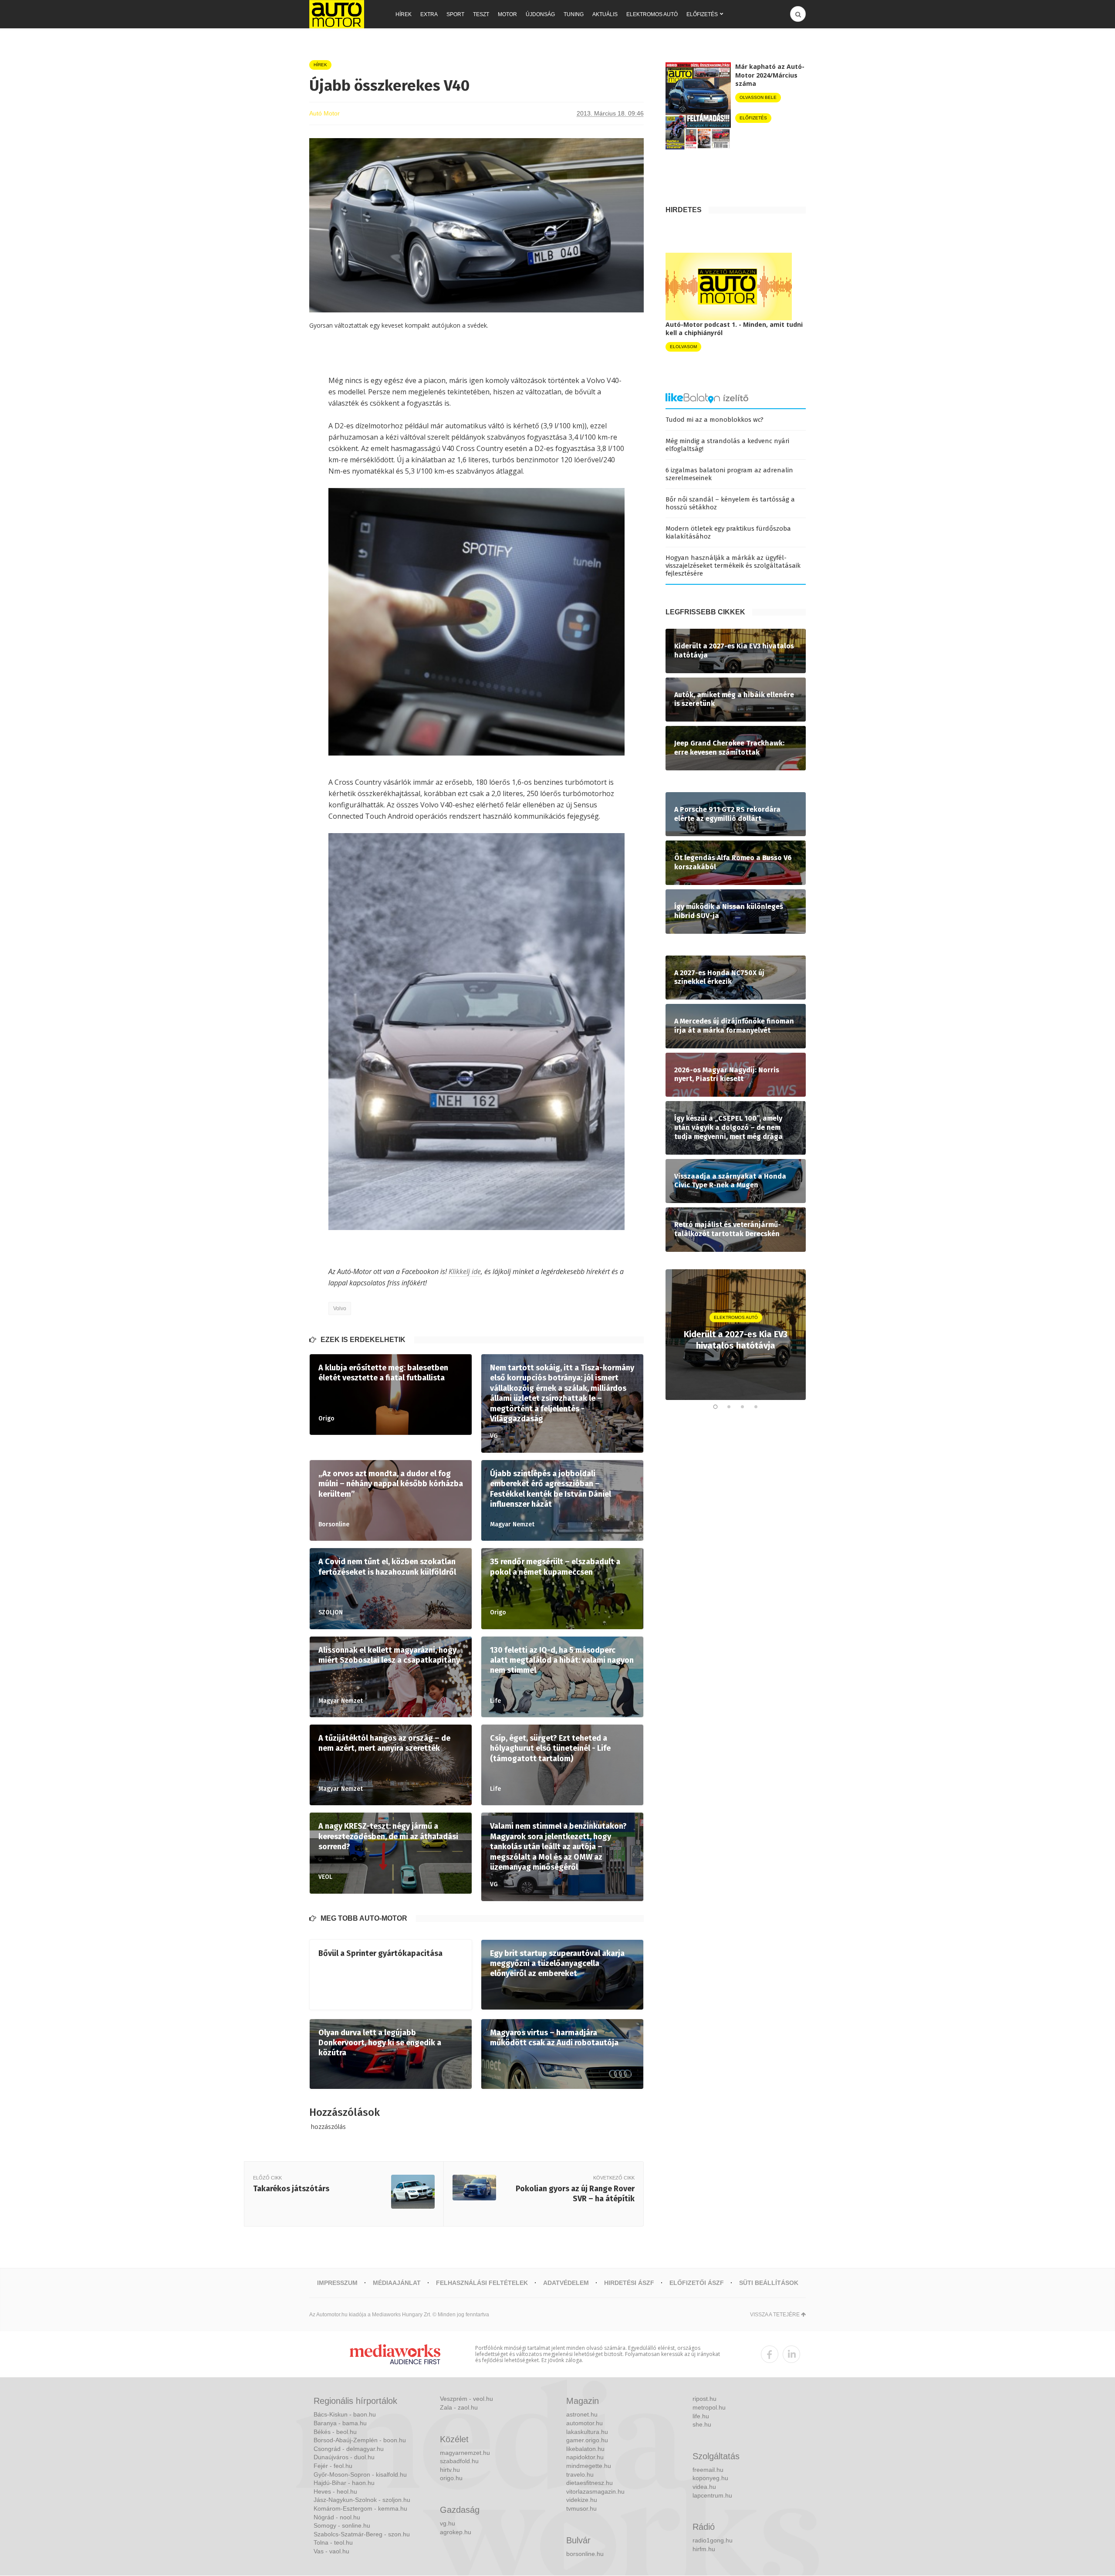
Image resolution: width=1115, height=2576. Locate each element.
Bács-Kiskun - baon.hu (345, 2414)
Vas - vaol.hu (331, 2551)
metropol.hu (709, 2407)
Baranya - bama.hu (340, 2423)
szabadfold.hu (459, 2461)
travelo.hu (580, 2474)
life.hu (701, 2416)
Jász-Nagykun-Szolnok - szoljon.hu (362, 2500)
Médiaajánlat (397, 2283)
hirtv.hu (450, 2470)
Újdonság (540, 14)
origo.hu (451, 2478)
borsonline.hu (585, 2554)
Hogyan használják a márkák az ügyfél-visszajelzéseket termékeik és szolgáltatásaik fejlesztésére (733, 566)
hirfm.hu (704, 2549)
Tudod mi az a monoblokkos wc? (715, 420)
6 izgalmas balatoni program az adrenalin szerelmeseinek (729, 474)
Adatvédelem (566, 2283)
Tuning (574, 14)
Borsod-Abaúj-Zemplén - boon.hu (360, 2440)
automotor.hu (585, 2423)
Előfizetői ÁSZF (697, 2283)
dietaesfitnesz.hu (590, 2483)
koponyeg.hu (710, 2478)
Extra (429, 14)
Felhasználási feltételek (482, 2283)
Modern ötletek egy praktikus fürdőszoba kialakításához (728, 532)
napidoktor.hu (585, 2457)
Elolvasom (683, 347)
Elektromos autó (652, 14)
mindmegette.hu (589, 2466)
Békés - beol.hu (335, 2432)
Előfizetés (702, 14)
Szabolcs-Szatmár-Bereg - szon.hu (362, 2534)
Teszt (481, 14)
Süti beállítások (769, 2283)
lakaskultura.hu (587, 2432)
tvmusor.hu (581, 2508)
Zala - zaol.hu (459, 2407)
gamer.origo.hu (587, 2440)
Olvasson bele (758, 97)
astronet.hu (582, 2414)
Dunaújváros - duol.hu (344, 2457)
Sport (455, 14)
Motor (507, 14)
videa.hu (704, 2487)
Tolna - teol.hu (333, 2542)
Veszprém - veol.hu (466, 2399)
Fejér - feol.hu (333, 2466)
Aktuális (605, 14)
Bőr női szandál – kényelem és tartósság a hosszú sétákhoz (730, 503)
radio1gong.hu (713, 2540)
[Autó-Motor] (337, 14)
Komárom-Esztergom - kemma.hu (360, 2508)
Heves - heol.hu (335, 2491)
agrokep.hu (456, 2532)
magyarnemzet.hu (465, 2453)
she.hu (702, 2424)
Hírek (404, 14)
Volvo (340, 1308)
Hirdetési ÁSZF (629, 2283)
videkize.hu (582, 2500)
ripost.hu (704, 2399)
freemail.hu (708, 2470)
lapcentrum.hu (712, 2495)
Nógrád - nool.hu (337, 2517)
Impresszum (337, 2283)
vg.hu (448, 2523)
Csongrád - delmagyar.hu (349, 2449)
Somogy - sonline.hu (342, 2525)
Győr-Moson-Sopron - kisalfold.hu (360, 2474)
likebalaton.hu (585, 2449)
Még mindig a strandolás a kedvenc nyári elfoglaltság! (727, 445)
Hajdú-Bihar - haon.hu (344, 2483)
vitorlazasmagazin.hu (595, 2491)
